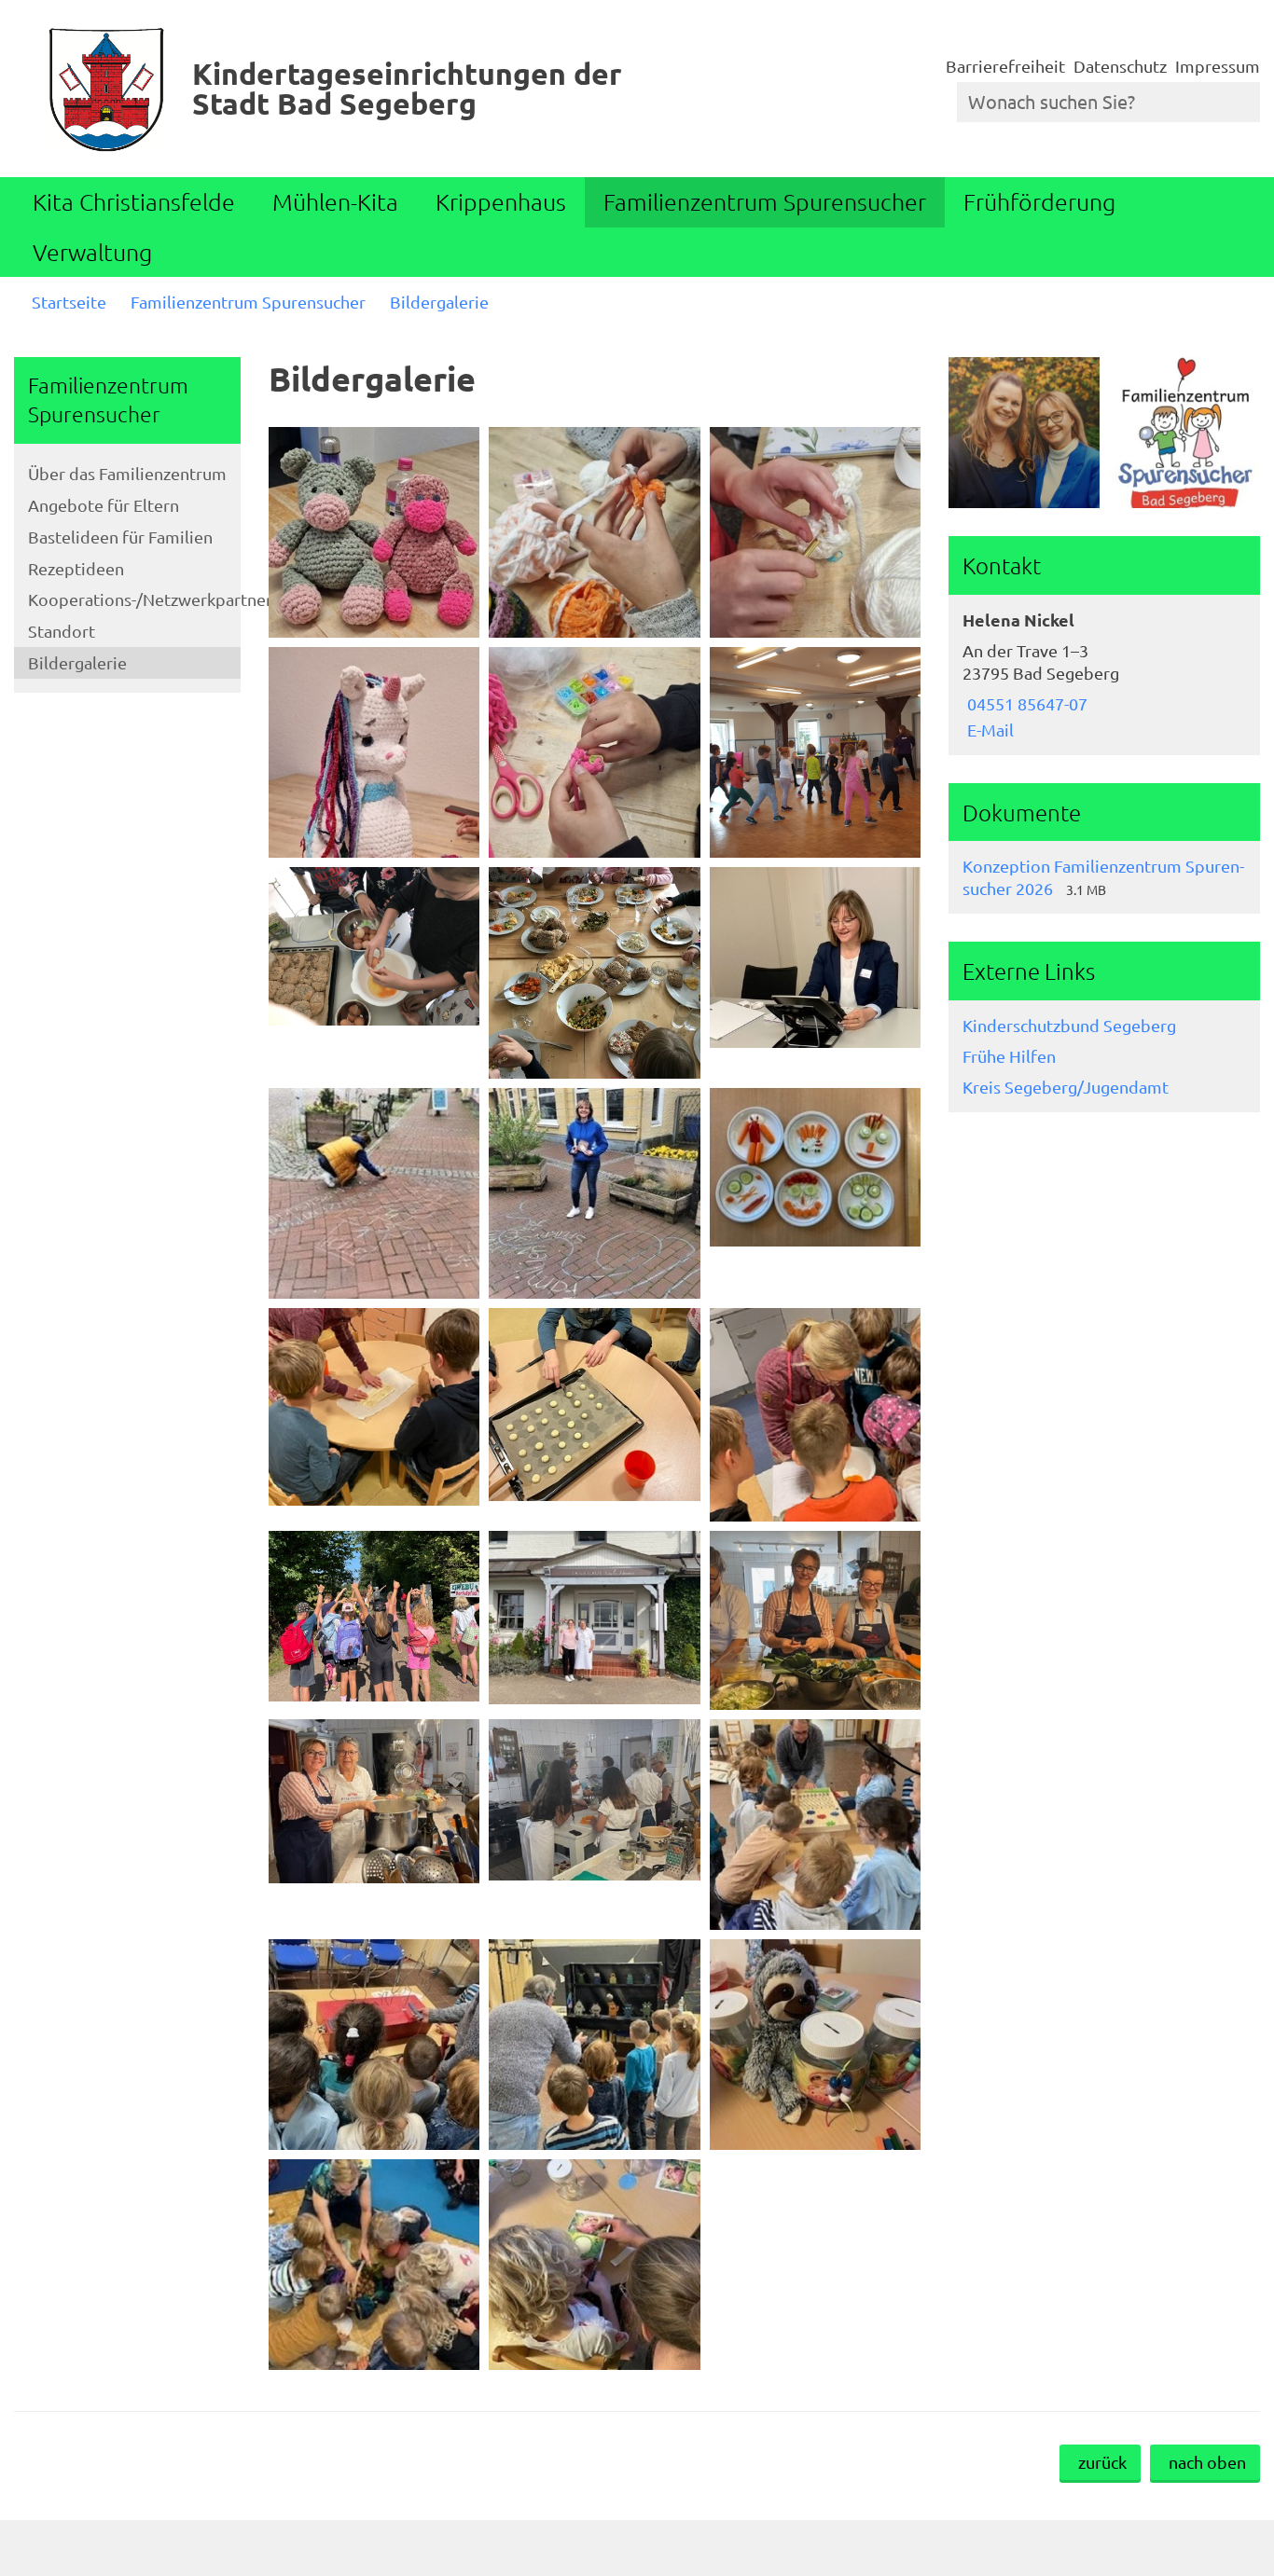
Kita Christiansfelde (134, 201)
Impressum (1218, 66)
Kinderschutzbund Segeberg (1069, 1025)
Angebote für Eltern (104, 505)
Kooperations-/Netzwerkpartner (134, 599)
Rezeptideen (76, 568)
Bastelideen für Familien (120, 537)
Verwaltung (92, 252)
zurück (1102, 2462)
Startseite (69, 302)
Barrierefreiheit (1005, 66)
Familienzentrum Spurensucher (765, 201)
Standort (62, 631)
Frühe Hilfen (1009, 1056)
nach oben (1207, 2462)
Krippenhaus (501, 201)
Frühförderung (1039, 201)
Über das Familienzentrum (127, 473)
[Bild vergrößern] (374, 532)
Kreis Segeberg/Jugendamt (1066, 1087)
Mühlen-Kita (335, 201)
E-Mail (988, 730)
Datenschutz (1120, 66)
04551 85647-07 (1025, 703)
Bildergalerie (439, 302)
